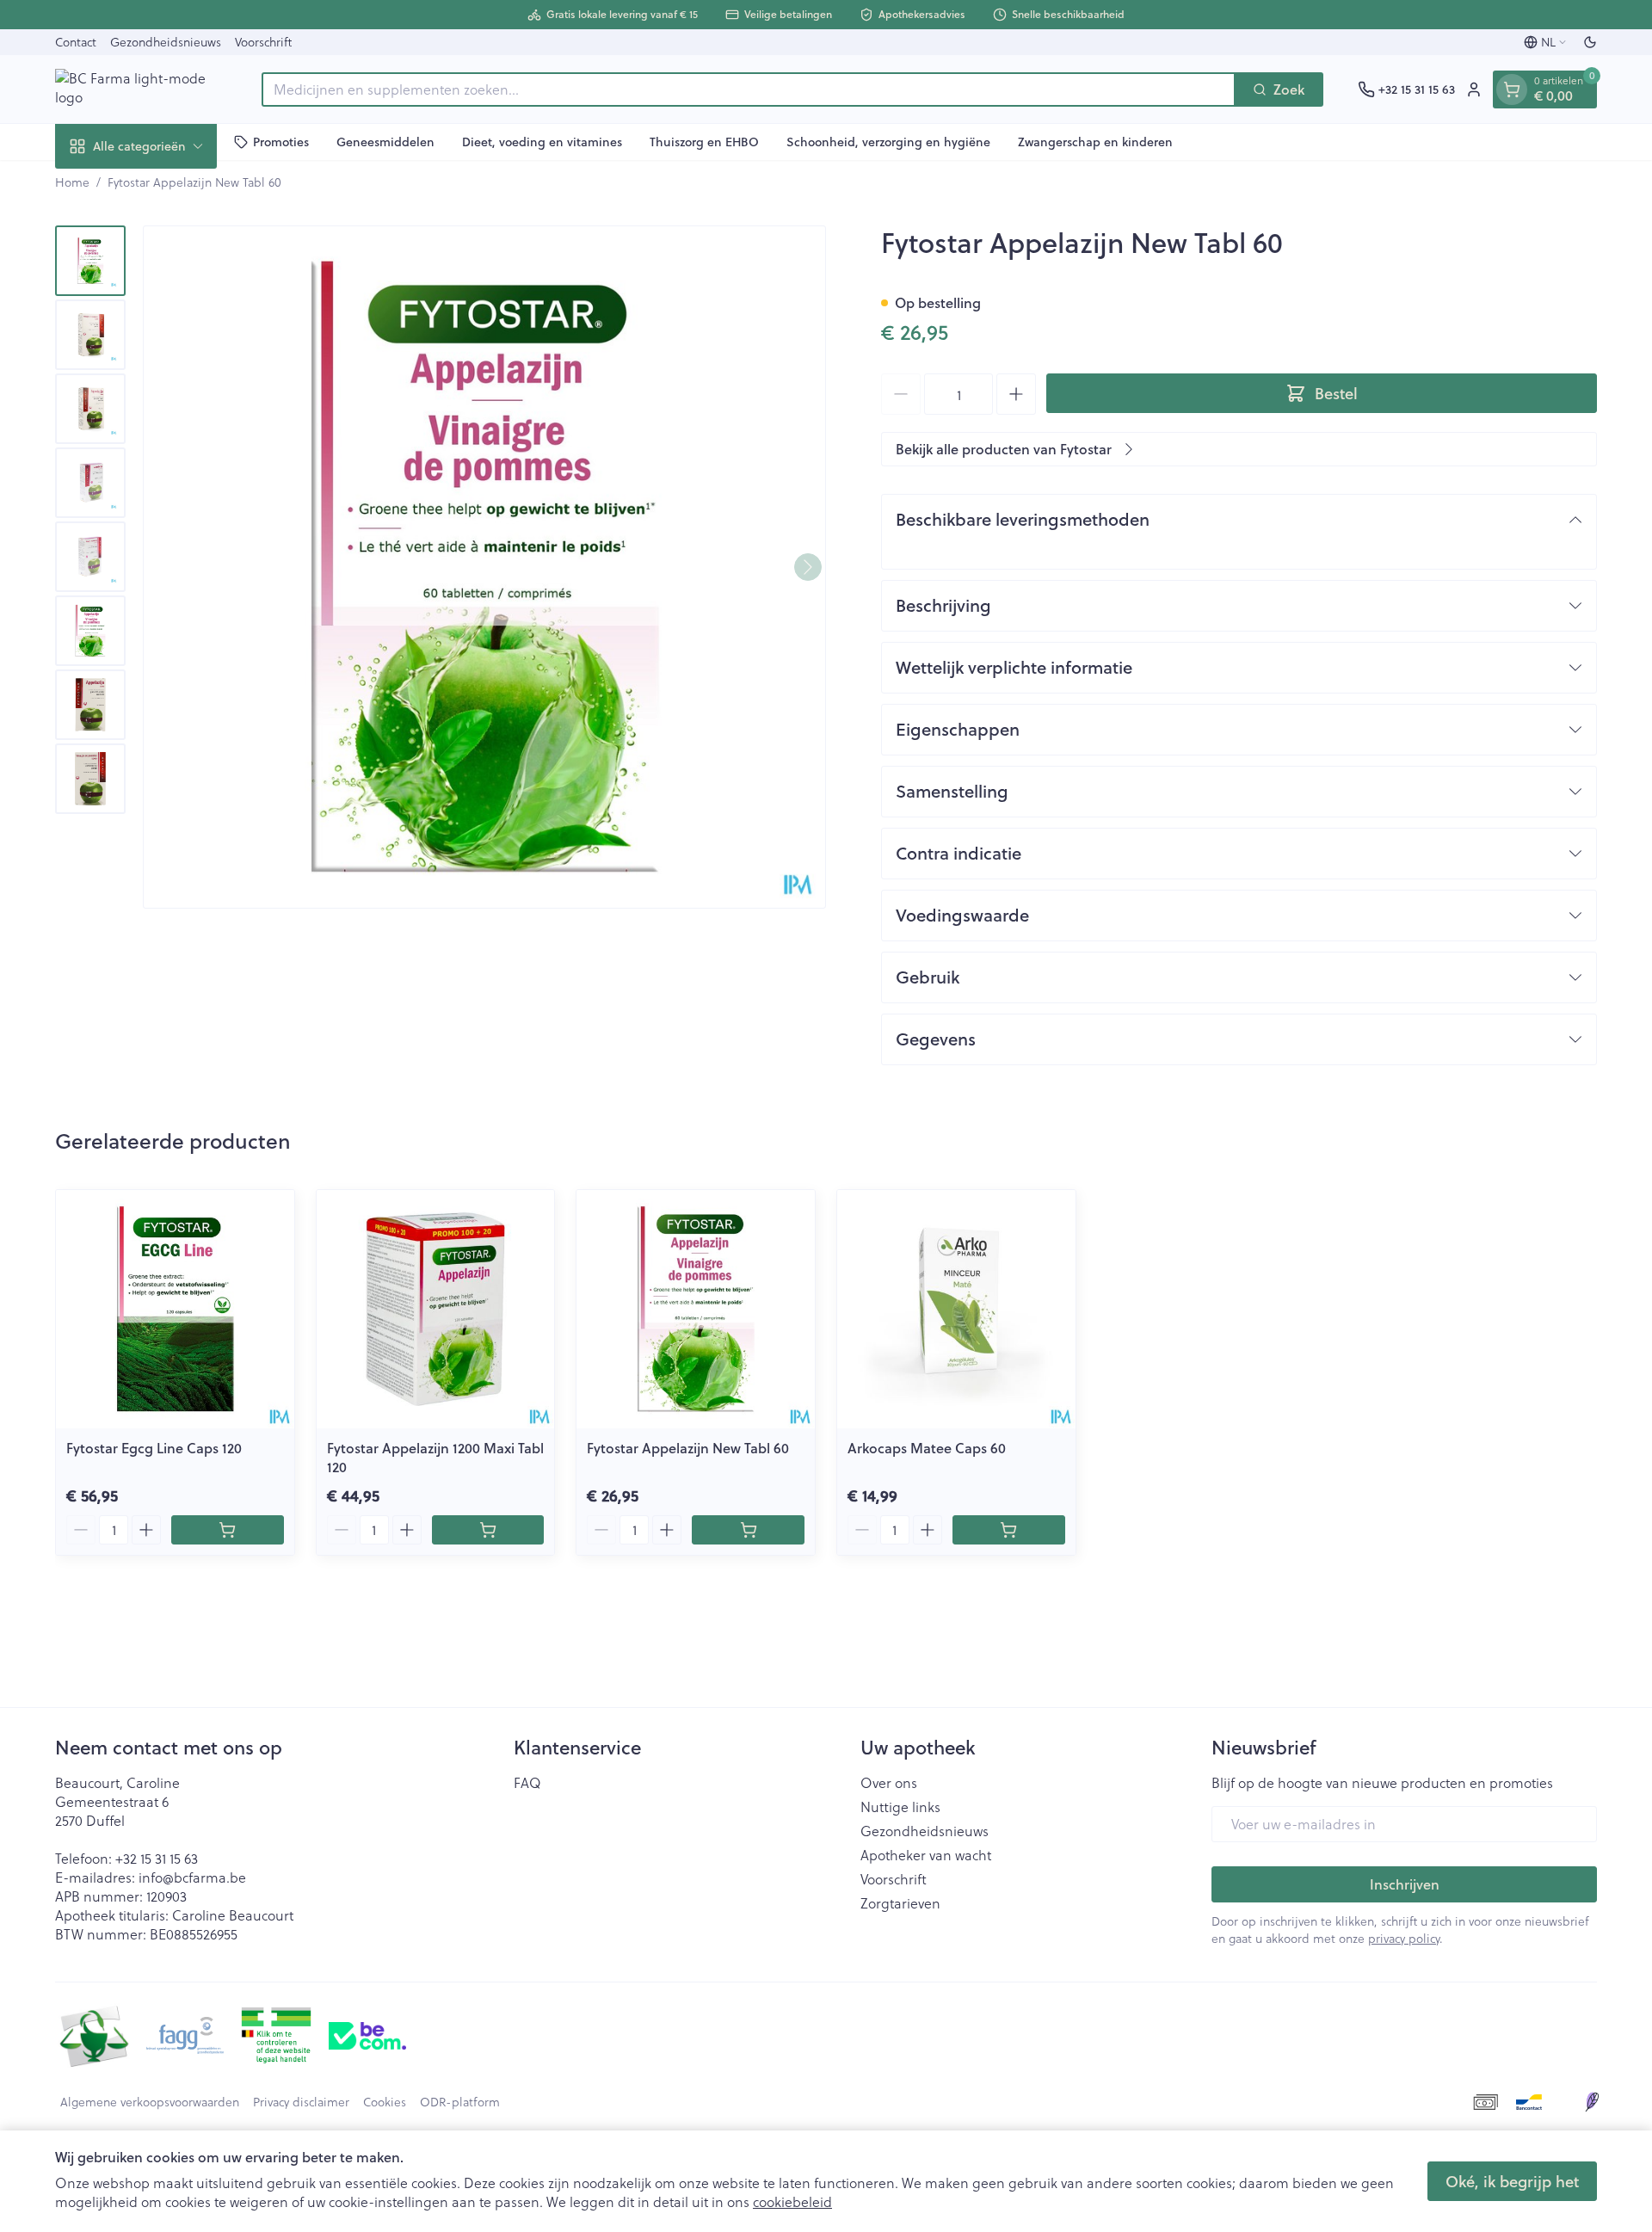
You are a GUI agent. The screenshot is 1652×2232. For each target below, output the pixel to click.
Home (72, 182)
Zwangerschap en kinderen (1095, 141)
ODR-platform (460, 2102)
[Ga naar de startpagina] (141, 89)
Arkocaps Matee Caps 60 (927, 1448)
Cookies (385, 2102)
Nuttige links (900, 1807)
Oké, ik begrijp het (1512, 2181)
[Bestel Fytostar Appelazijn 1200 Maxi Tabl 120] (488, 1530)
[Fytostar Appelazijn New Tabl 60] (696, 1309)
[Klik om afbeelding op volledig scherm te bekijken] (484, 567)
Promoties (281, 141)
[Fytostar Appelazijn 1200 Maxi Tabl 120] (436, 1309)
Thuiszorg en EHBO (704, 141)
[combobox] (749, 89)
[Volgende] (808, 567)
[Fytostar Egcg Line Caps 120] (175, 1309)
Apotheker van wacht (926, 1855)
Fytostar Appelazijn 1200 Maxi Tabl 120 (435, 1457)
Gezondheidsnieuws (166, 42)
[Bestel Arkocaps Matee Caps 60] (1009, 1530)
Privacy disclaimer (301, 2102)
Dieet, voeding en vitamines (542, 141)
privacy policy (1404, 1938)
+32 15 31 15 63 (157, 1858)
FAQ (527, 1783)
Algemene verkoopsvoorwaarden (150, 2102)
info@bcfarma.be (192, 1877)
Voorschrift (263, 42)
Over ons (889, 1783)
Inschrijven (1405, 1884)
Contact (76, 42)
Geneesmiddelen (385, 141)
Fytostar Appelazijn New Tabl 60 (688, 1448)
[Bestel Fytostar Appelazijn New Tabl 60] (748, 1530)
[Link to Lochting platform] (1592, 2102)
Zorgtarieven (900, 1903)
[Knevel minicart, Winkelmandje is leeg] (1512, 89)
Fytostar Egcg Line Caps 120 (154, 1448)
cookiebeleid (792, 2201)
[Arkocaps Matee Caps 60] (956, 1309)
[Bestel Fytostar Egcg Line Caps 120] (228, 1530)
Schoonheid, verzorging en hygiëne (888, 141)
